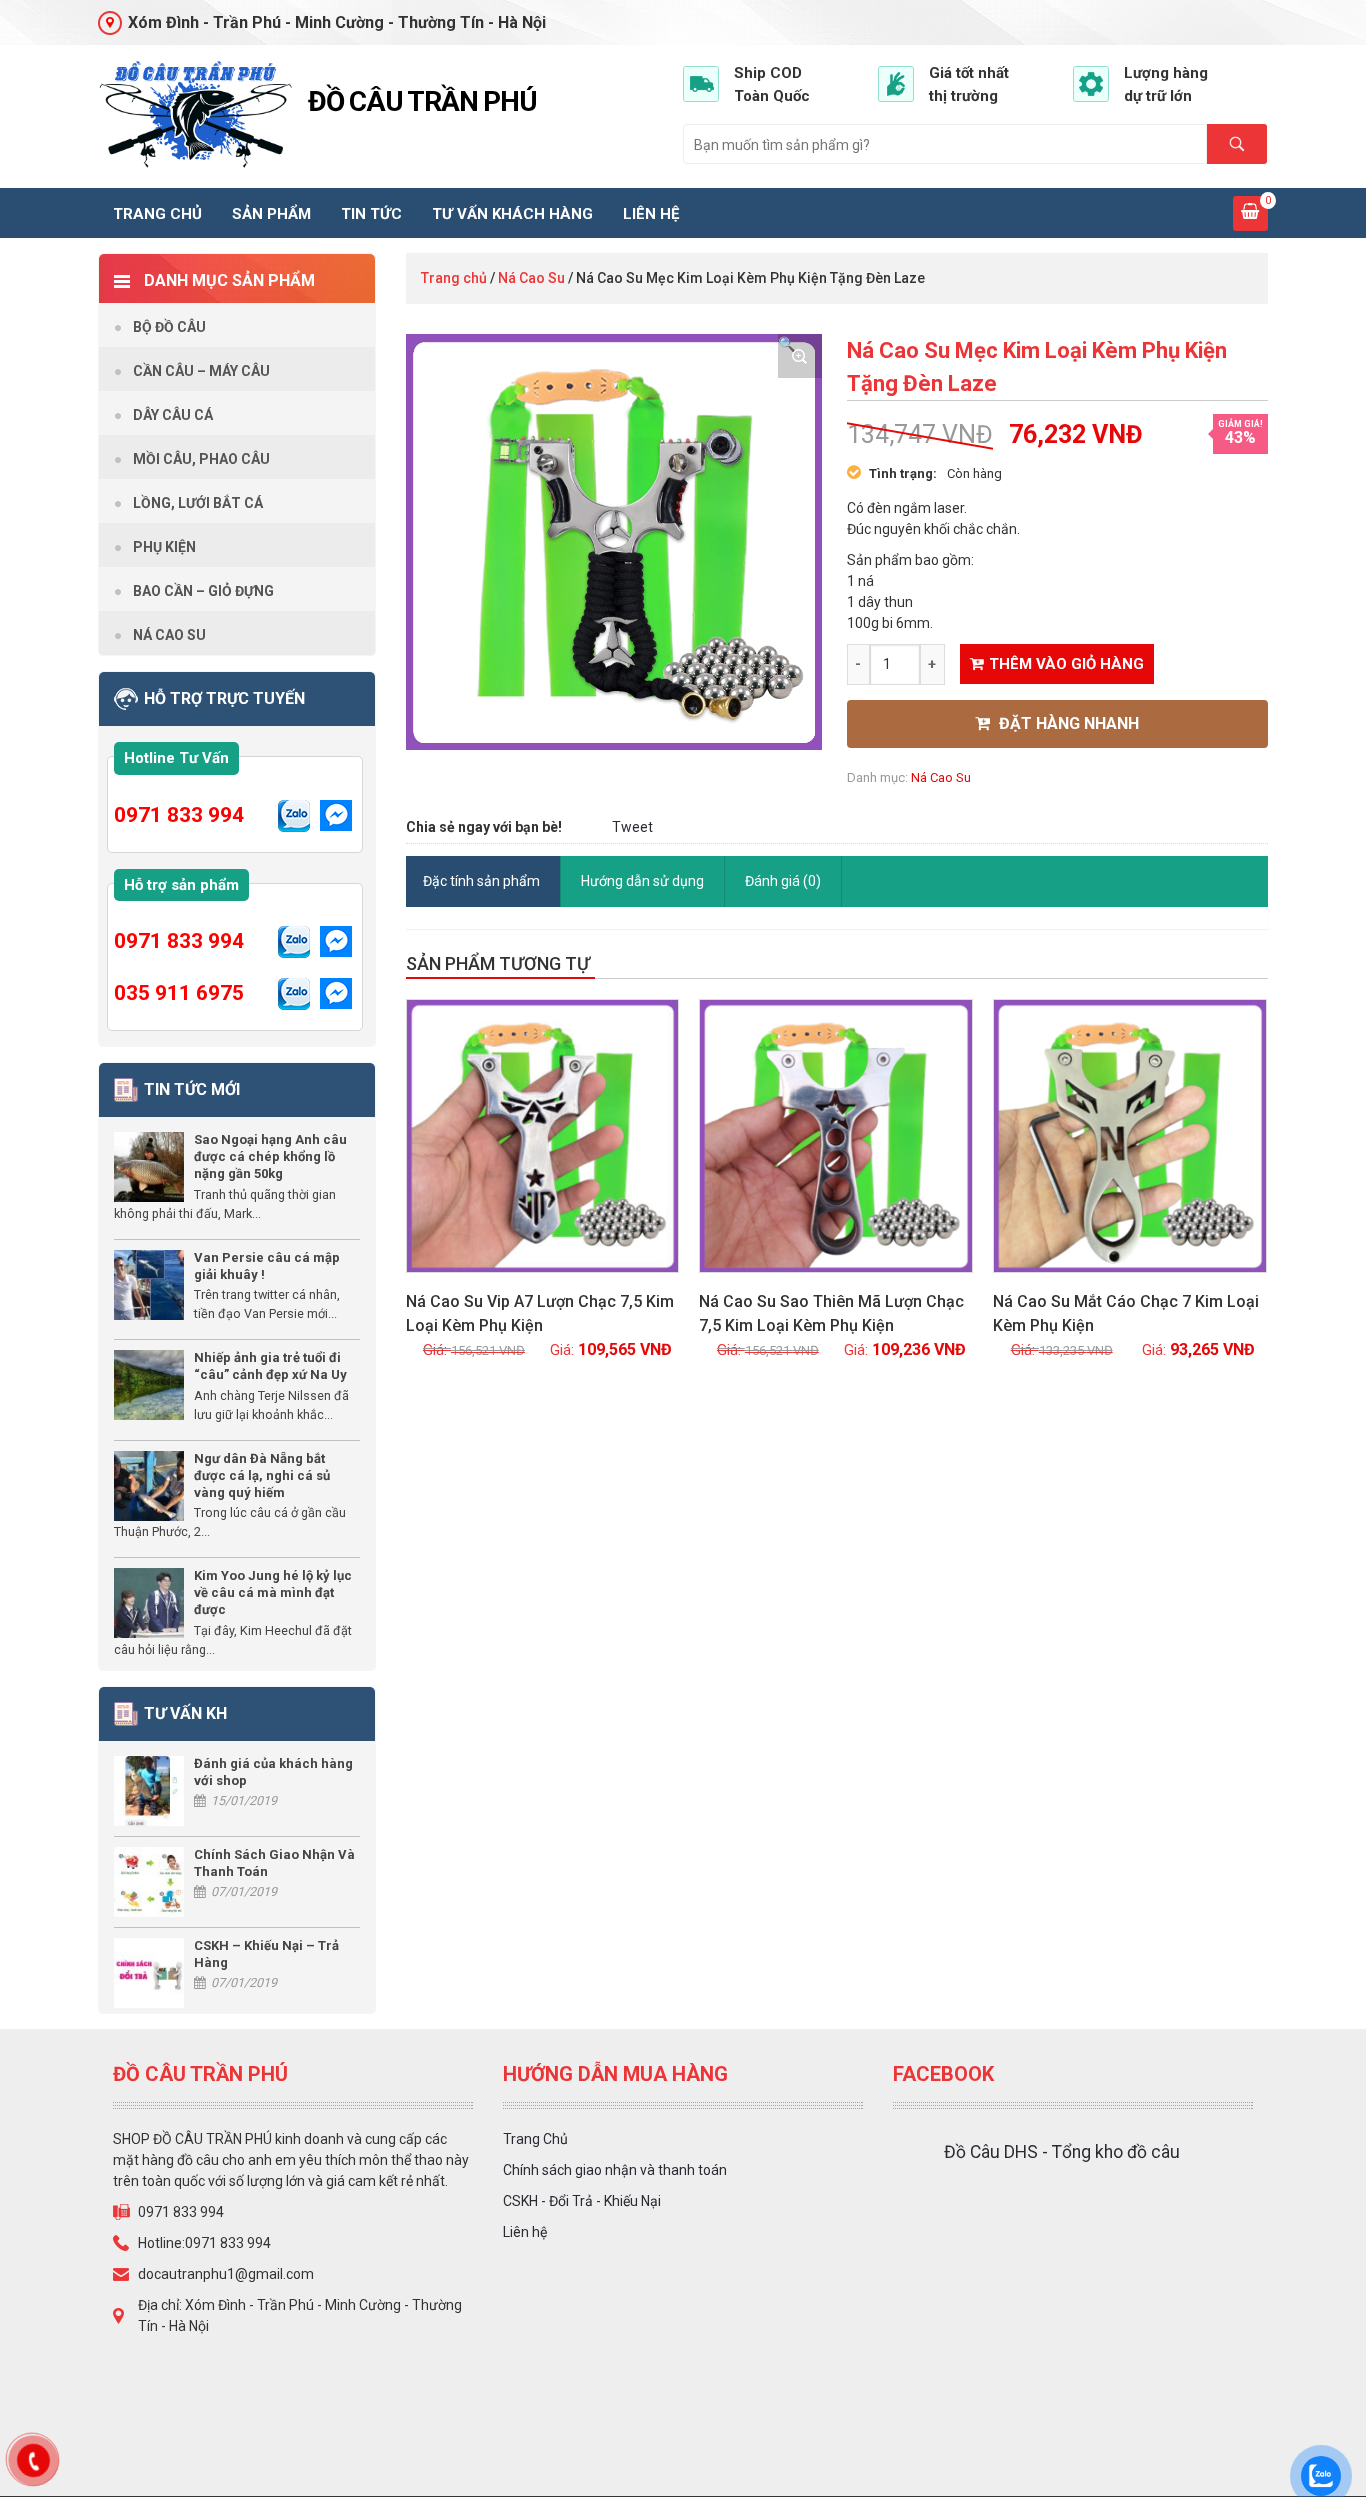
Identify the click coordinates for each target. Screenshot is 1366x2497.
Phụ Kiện (164, 547)
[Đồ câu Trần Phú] (195, 114)
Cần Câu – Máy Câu (201, 371)
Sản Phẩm (271, 214)
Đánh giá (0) (783, 881)
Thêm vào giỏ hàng (1066, 664)
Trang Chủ (535, 2139)
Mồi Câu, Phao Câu (201, 459)
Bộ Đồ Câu (169, 327)
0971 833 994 (179, 815)
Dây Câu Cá (173, 415)
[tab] (482, 881)
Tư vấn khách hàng (512, 214)
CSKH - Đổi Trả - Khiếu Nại (582, 2201)
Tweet (632, 827)
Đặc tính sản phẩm (481, 881)
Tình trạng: (903, 473)
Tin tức (371, 214)
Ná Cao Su (531, 278)
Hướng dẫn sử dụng (642, 881)
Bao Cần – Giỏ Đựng (203, 591)
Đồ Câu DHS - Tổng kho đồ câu (1062, 2152)
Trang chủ (157, 214)
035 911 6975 (179, 993)
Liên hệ (651, 214)
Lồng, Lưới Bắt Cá (198, 503)
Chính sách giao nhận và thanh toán (615, 2170)
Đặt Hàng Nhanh (1067, 723)
